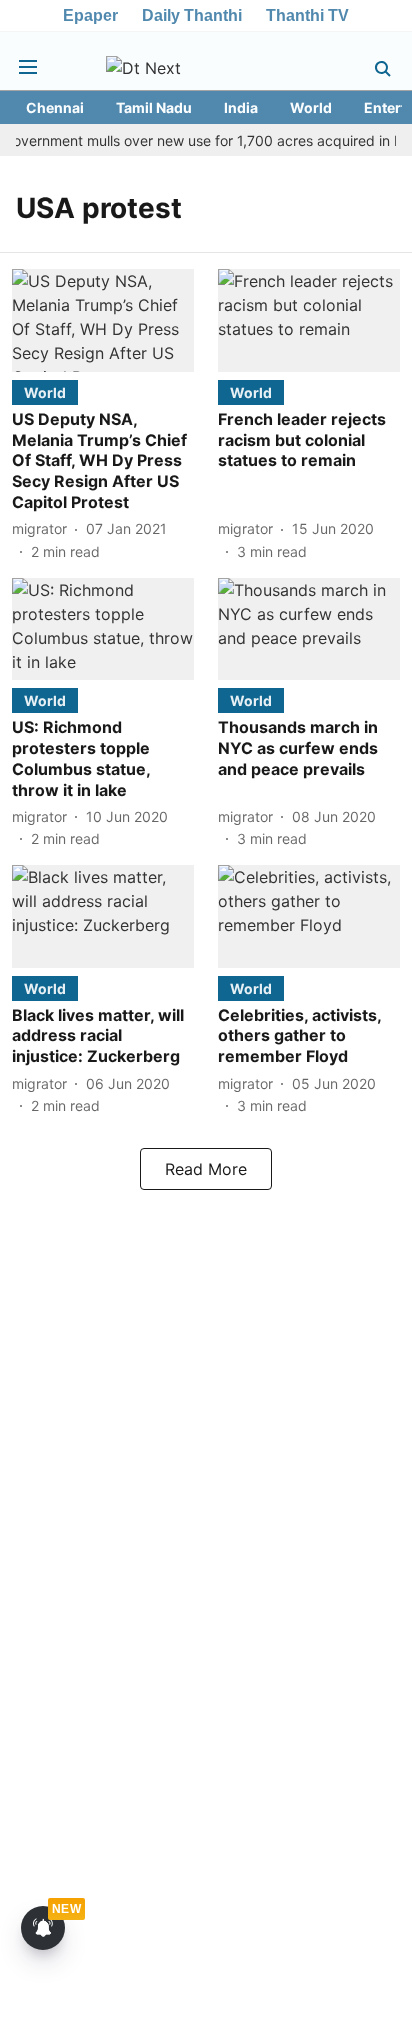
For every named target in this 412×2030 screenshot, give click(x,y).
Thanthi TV (307, 15)
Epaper (90, 15)
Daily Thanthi (192, 15)
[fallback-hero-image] (103, 320)
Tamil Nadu (154, 107)
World (311, 107)
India (241, 107)
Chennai (55, 107)
